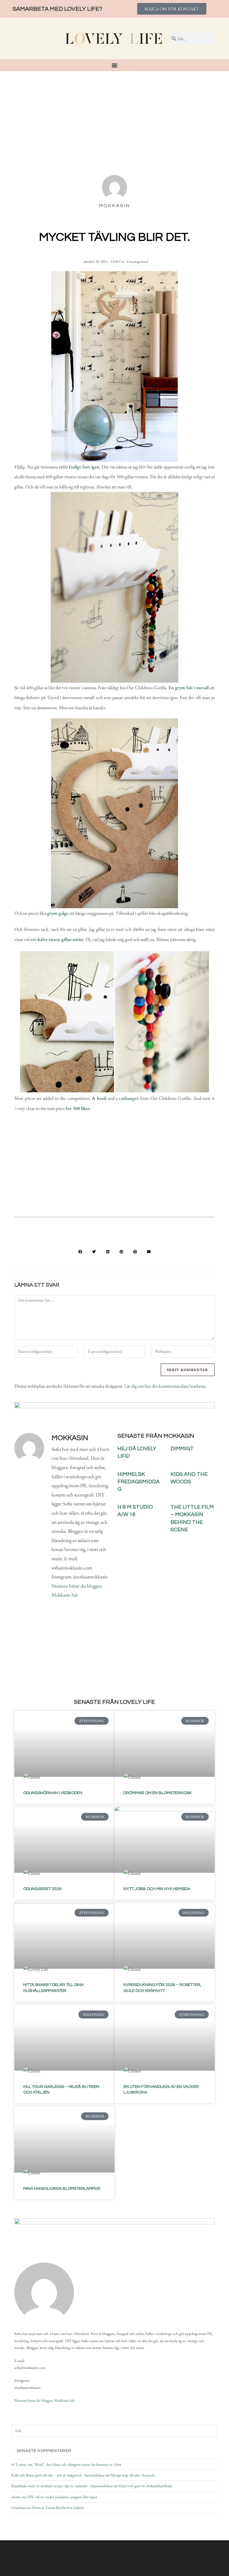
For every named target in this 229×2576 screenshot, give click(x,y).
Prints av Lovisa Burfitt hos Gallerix (58, 2508)
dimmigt (182, 1449)
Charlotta (18, 2508)
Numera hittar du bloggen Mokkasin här (44, 2400)
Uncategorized (137, 261)
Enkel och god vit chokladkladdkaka (146, 2486)
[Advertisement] (114, 116)
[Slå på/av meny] (114, 65)
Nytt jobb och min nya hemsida (157, 1889)
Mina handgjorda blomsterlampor (62, 2189)
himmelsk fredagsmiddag (139, 1482)
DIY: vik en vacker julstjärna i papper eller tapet (62, 2497)
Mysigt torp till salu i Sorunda (133, 2475)
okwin (16, 2497)
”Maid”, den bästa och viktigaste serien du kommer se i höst (77, 2464)
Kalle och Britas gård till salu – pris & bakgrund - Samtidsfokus (58, 2475)
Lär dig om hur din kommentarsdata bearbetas (165, 1386)
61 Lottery (19, 2464)
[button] (80, 1252)
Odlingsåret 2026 (42, 1889)
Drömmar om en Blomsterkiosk (158, 1793)
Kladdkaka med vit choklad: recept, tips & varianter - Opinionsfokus (62, 2486)
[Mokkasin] (44, 2292)
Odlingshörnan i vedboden (53, 1793)
